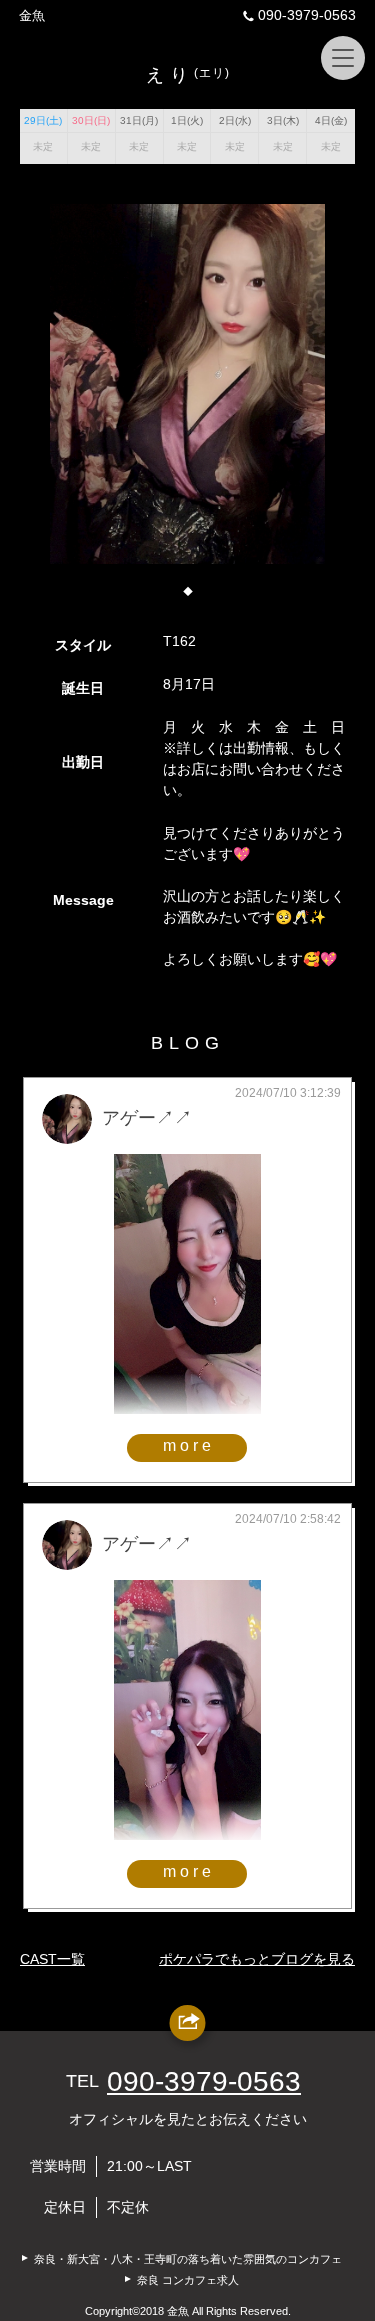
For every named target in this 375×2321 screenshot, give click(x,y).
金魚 (32, 15)
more (189, 1445)
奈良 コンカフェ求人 (188, 2280)
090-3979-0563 (307, 15)
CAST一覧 (52, 1959)
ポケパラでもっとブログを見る (257, 1959)
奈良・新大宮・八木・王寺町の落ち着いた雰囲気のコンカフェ (188, 2259)
